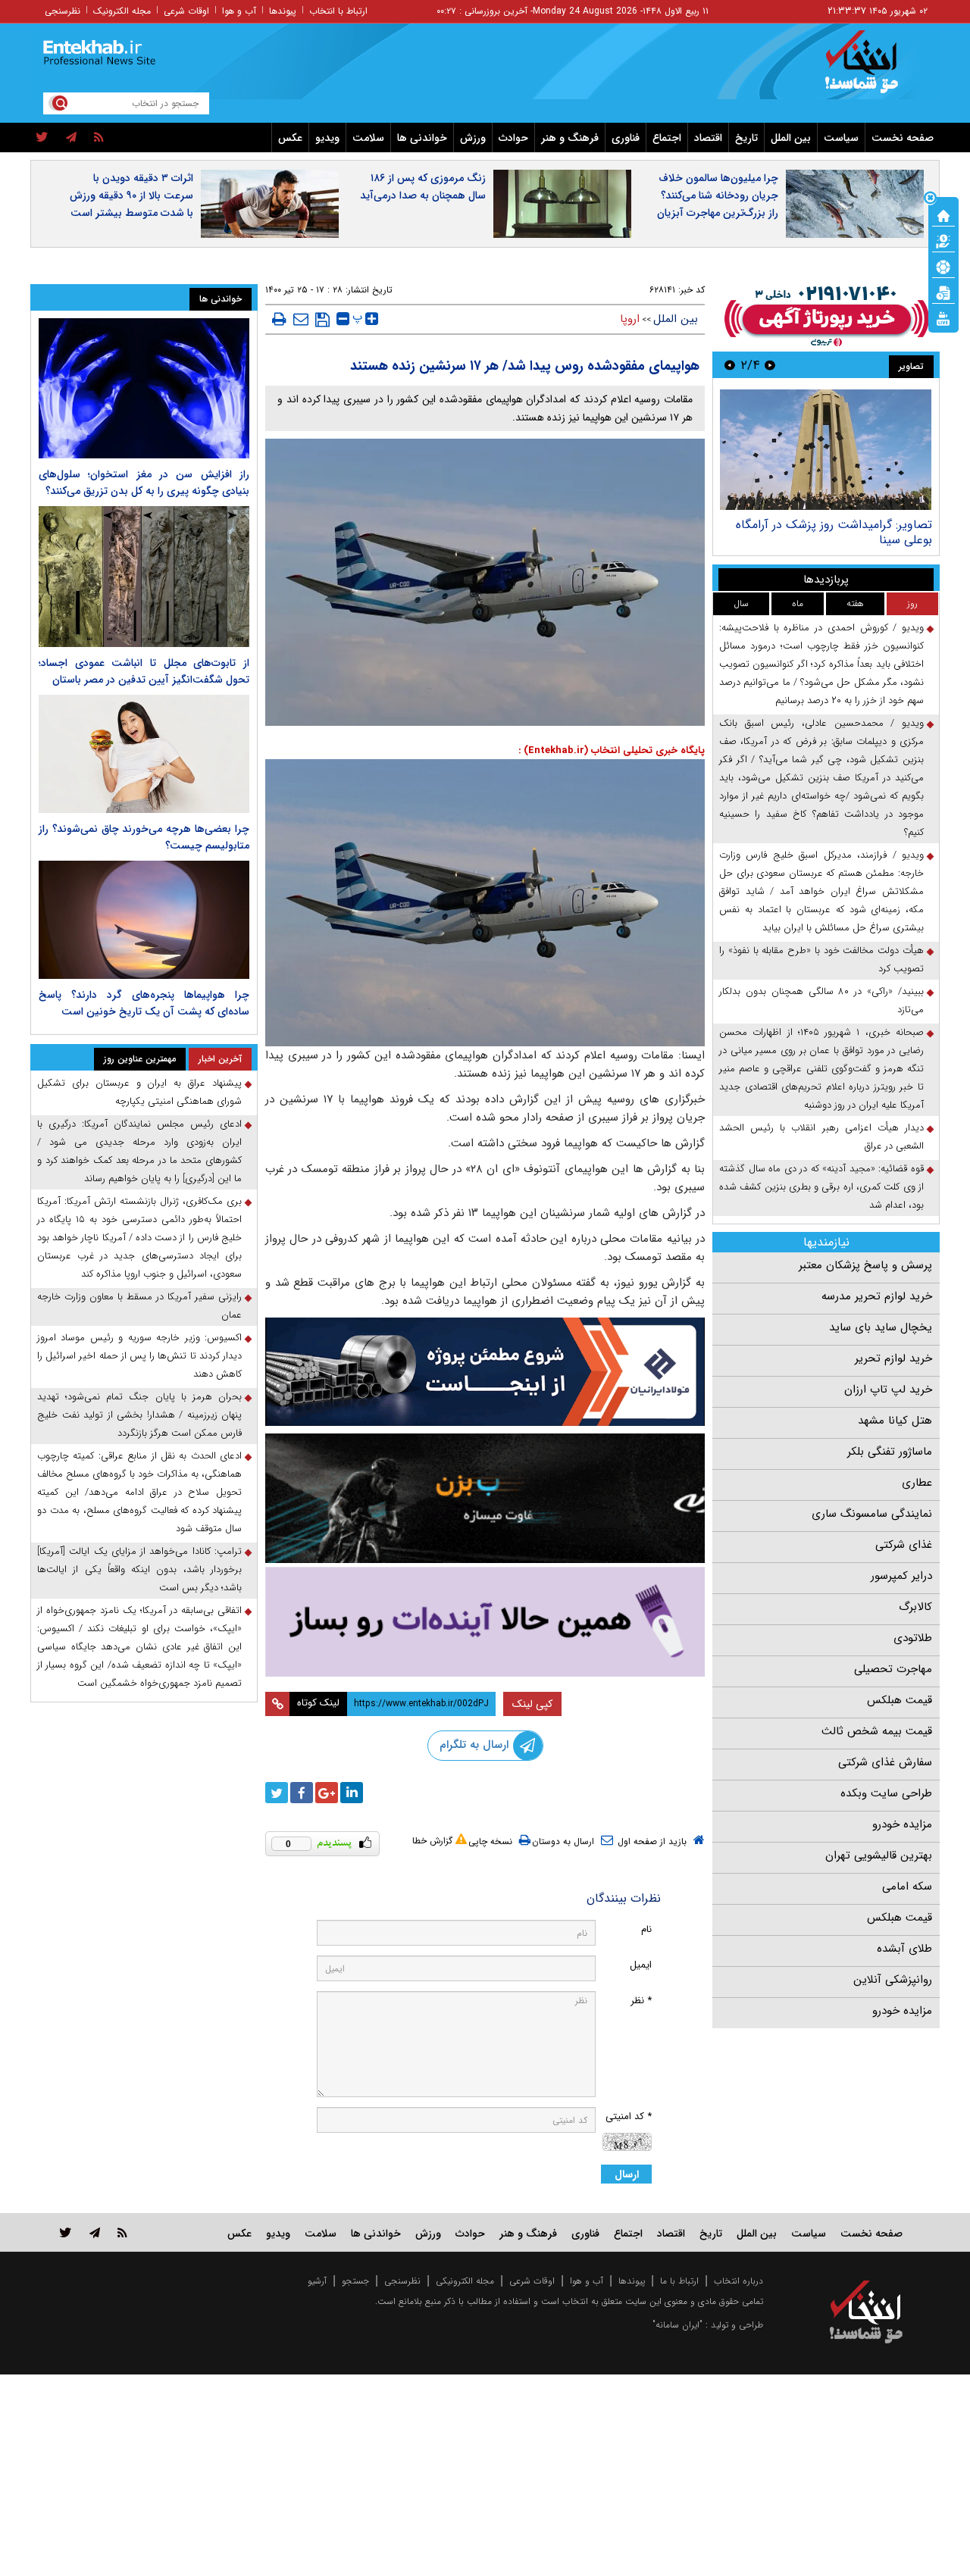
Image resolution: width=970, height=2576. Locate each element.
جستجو (355, 2281)
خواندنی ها (422, 138)
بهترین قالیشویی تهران (879, 1855)
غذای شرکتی (904, 1545)
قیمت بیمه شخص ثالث (877, 1731)
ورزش (473, 138)
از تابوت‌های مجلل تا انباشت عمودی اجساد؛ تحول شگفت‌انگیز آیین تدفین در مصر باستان (144, 671)
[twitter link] (66, 2232)
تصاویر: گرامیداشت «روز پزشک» (853, 525)
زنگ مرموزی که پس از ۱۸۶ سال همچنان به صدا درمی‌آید (423, 187)
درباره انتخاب (738, 2281)
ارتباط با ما (679, 2281)
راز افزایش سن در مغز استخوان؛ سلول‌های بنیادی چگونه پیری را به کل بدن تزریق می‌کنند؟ (144, 483)
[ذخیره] (322, 320)
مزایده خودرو (902, 1824)
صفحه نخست (903, 138)
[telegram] (71, 138)
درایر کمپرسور (901, 1576)
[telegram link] (95, 2232)
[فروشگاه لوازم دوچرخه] (485, 1498)
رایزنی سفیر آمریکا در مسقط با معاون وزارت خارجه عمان (139, 1306)
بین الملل (791, 138)
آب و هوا (239, 11)
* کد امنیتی (629, 2116)
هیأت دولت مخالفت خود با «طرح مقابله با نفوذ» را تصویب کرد (821, 960)
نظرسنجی (63, 11)
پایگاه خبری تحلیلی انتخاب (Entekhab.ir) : (612, 750)
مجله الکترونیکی (465, 2281)
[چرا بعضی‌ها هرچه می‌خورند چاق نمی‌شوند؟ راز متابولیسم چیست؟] (144, 754)
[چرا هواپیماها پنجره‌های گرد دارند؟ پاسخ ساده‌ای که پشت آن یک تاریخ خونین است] (144, 920)
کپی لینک (532, 1704)
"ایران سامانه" (677, 2325)
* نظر (641, 2001)
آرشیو (317, 2281)
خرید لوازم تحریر (893, 1358)
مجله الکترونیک (122, 11)
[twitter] (42, 138)
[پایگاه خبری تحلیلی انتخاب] (873, 69)
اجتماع (667, 138)
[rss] (99, 138)
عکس (290, 138)
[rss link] (122, 2232)
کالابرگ (915, 1607)
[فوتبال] (943, 266)
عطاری (917, 1483)
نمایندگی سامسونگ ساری (872, 1514)
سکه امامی (907, 1887)
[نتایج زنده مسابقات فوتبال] (943, 317)
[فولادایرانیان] (485, 1372)
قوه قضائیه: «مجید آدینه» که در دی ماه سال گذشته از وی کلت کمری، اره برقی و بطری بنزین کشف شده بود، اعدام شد (821, 1187)
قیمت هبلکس (900, 1700)
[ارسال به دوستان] (301, 319)
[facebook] (302, 1793)
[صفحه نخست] (943, 214)
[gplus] (327, 1793)
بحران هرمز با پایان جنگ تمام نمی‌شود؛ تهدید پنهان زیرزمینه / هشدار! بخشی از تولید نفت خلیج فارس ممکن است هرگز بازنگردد (139, 1415)
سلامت (368, 138)
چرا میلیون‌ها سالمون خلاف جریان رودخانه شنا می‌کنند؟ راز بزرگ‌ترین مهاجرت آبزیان (718, 195)
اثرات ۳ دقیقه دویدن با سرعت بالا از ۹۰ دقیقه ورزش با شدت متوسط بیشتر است (131, 195)
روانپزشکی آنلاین (893, 1980)
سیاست (841, 138)
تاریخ (746, 138)
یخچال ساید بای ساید (881, 1327)
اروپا (630, 319)
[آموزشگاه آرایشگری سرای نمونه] (485, 1622)
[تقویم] (943, 292)
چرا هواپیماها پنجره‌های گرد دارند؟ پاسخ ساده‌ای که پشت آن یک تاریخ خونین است (144, 1003)
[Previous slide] (770, 365)
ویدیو (327, 138)
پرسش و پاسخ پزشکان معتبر (865, 1265)
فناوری (626, 138)
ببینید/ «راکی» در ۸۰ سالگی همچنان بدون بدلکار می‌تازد (821, 1000)
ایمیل (641, 1965)
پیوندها (283, 11)
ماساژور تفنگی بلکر (890, 1452)
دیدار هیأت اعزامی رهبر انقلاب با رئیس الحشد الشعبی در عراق (821, 1137)
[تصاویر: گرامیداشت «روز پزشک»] (826, 450)
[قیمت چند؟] (943, 240)
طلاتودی (913, 1638)
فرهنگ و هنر (570, 138)
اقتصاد (708, 138)
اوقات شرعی (186, 11)
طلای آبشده (904, 1949)
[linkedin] (352, 1793)
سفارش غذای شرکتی (885, 1762)
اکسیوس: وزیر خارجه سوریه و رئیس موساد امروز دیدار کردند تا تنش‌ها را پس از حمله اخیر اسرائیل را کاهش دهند (139, 1356)
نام (646, 1929)
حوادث (513, 138)
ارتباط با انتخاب (338, 11)
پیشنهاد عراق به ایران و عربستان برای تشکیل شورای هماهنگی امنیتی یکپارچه (139, 1092)
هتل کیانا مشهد (895, 1421)
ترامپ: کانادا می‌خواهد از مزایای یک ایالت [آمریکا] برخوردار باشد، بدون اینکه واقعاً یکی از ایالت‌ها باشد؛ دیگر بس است (139, 1569)
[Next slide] (730, 365)
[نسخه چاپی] (279, 319)
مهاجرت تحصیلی (893, 1669)
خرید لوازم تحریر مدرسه (877, 1296)
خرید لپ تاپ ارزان (888, 1390)
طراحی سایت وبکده (886, 1793)
